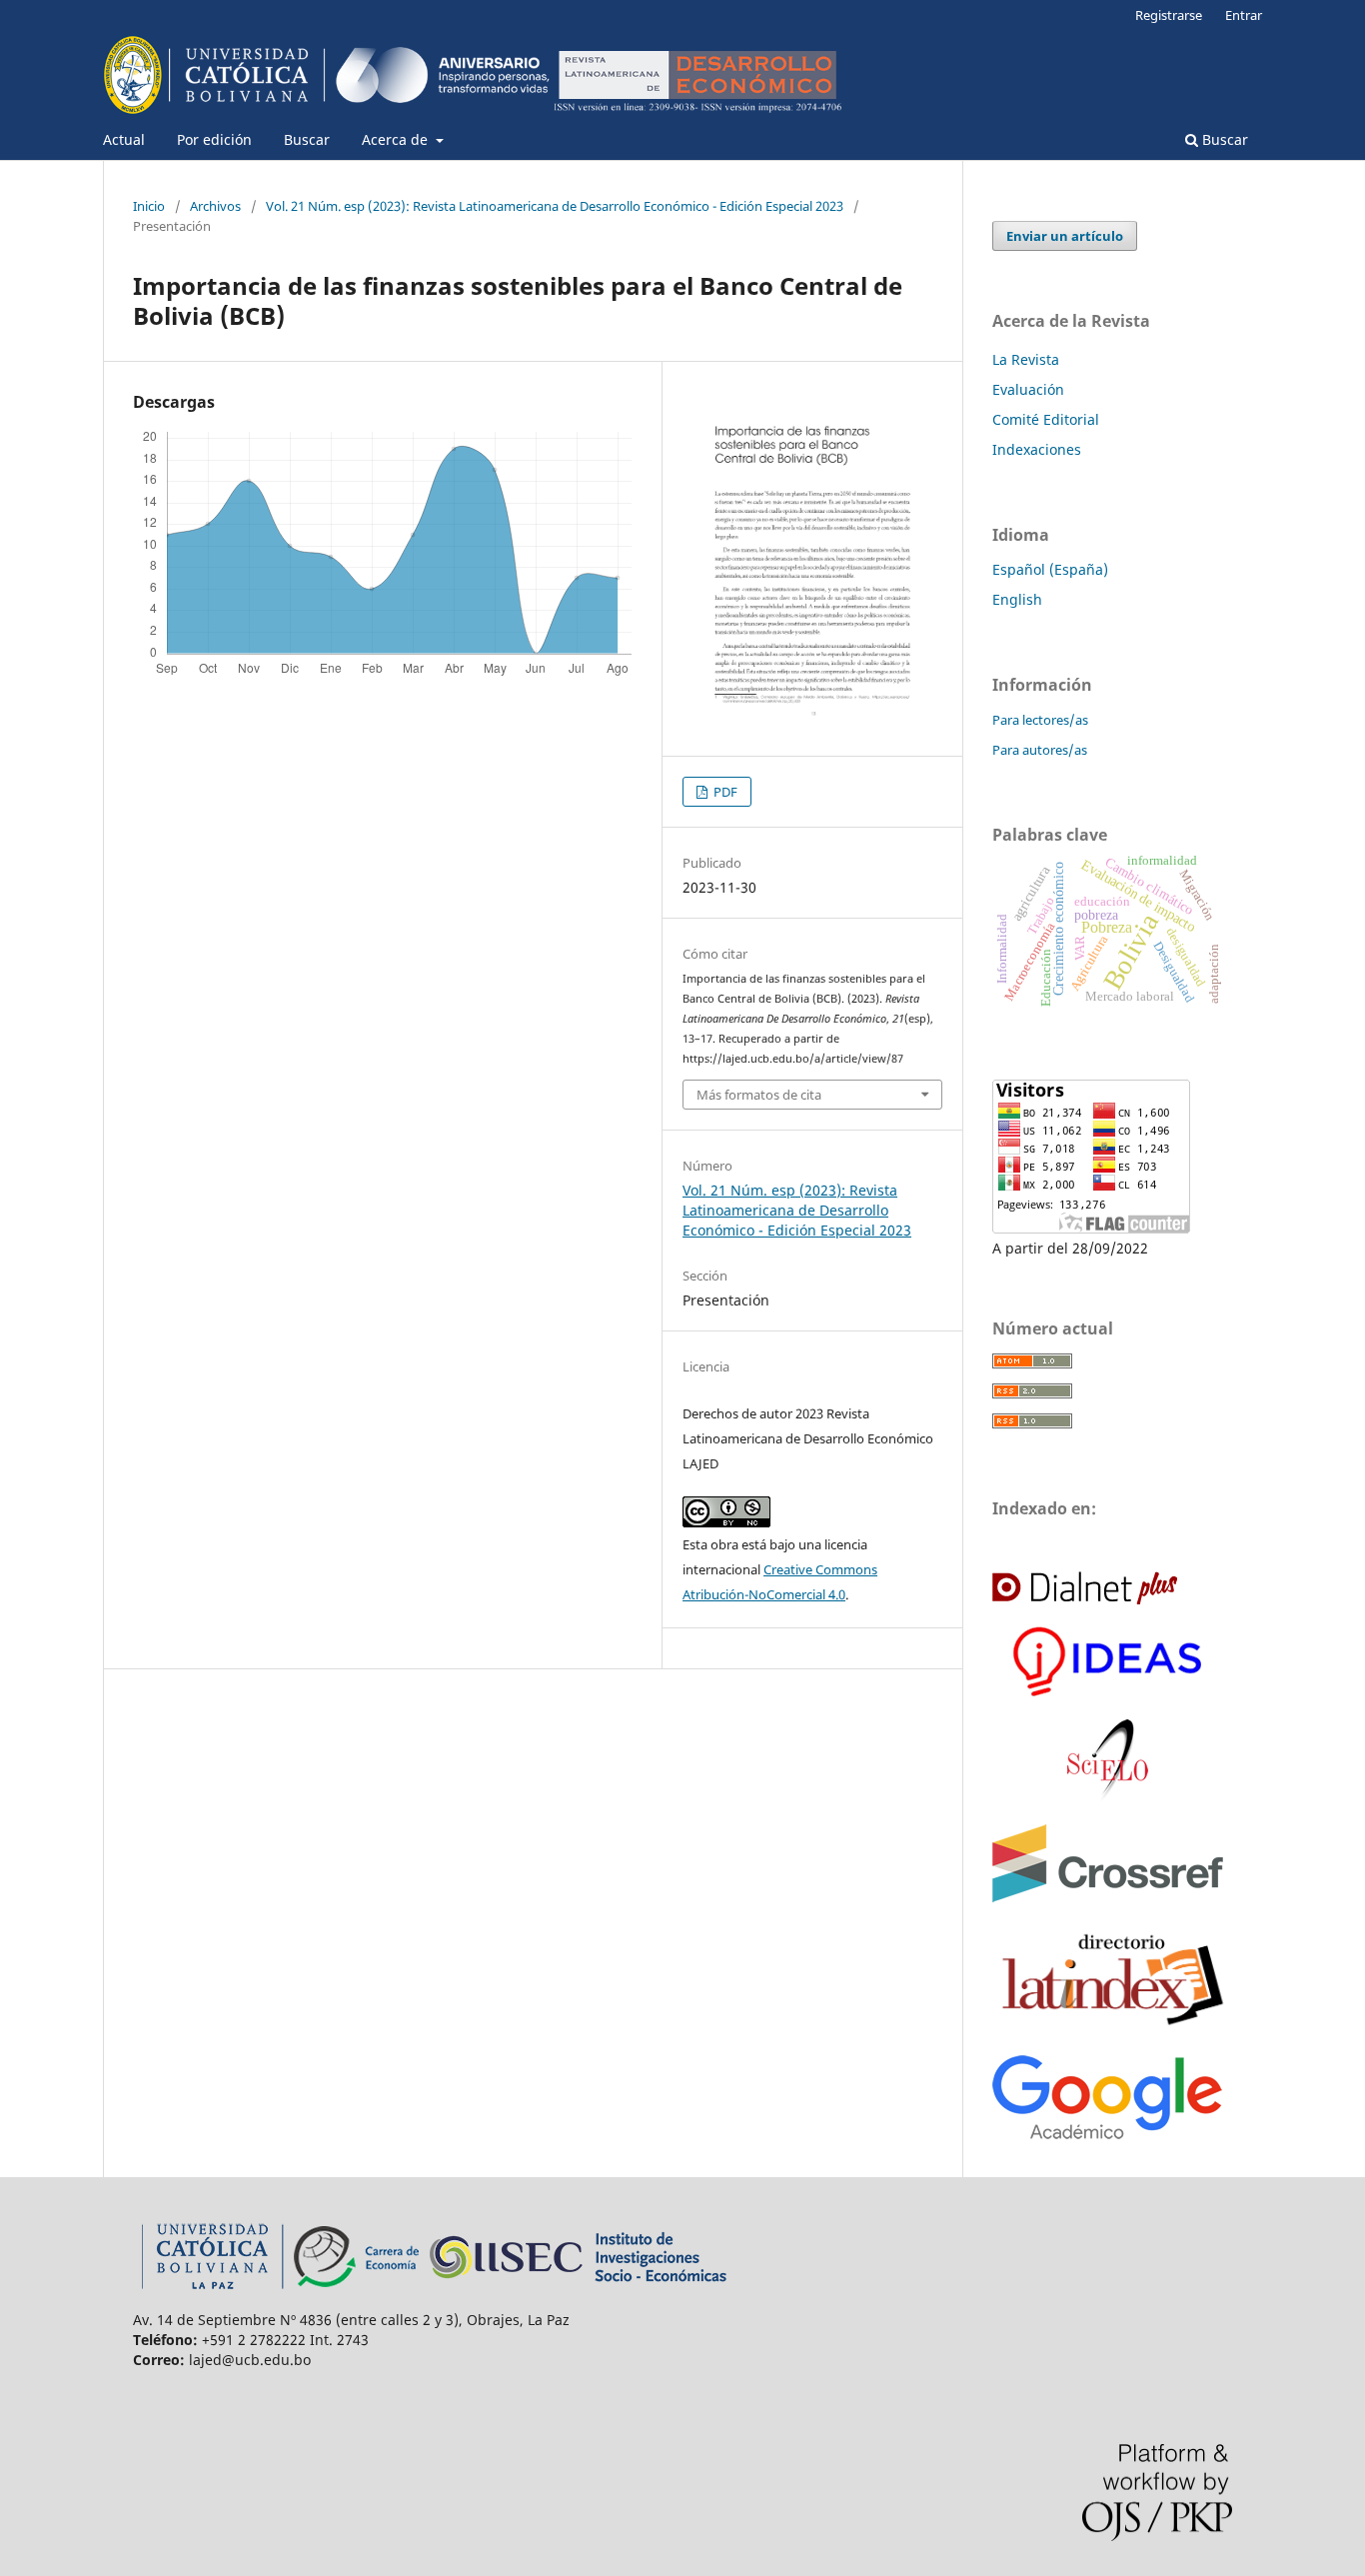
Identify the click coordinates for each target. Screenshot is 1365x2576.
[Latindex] (1112, 2028)
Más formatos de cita (759, 1095)
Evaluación (1028, 389)
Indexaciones (1037, 449)
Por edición (214, 139)
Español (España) (1050, 569)
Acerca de (397, 139)
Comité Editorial (1046, 419)
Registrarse (1169, 15)
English (1017, 599)
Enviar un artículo (1065, 236)
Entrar (1244, 15)
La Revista (1026, 359)
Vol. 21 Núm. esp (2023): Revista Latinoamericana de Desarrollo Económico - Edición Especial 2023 (555, 206)
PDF (724, 792)
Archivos (215, 206)
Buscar (307, 139)
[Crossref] (1108, 1897)
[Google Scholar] (1107, 2134)
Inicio (149, 206)
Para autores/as (1040, 750)
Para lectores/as (1040, 720)
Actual (124, 139)
